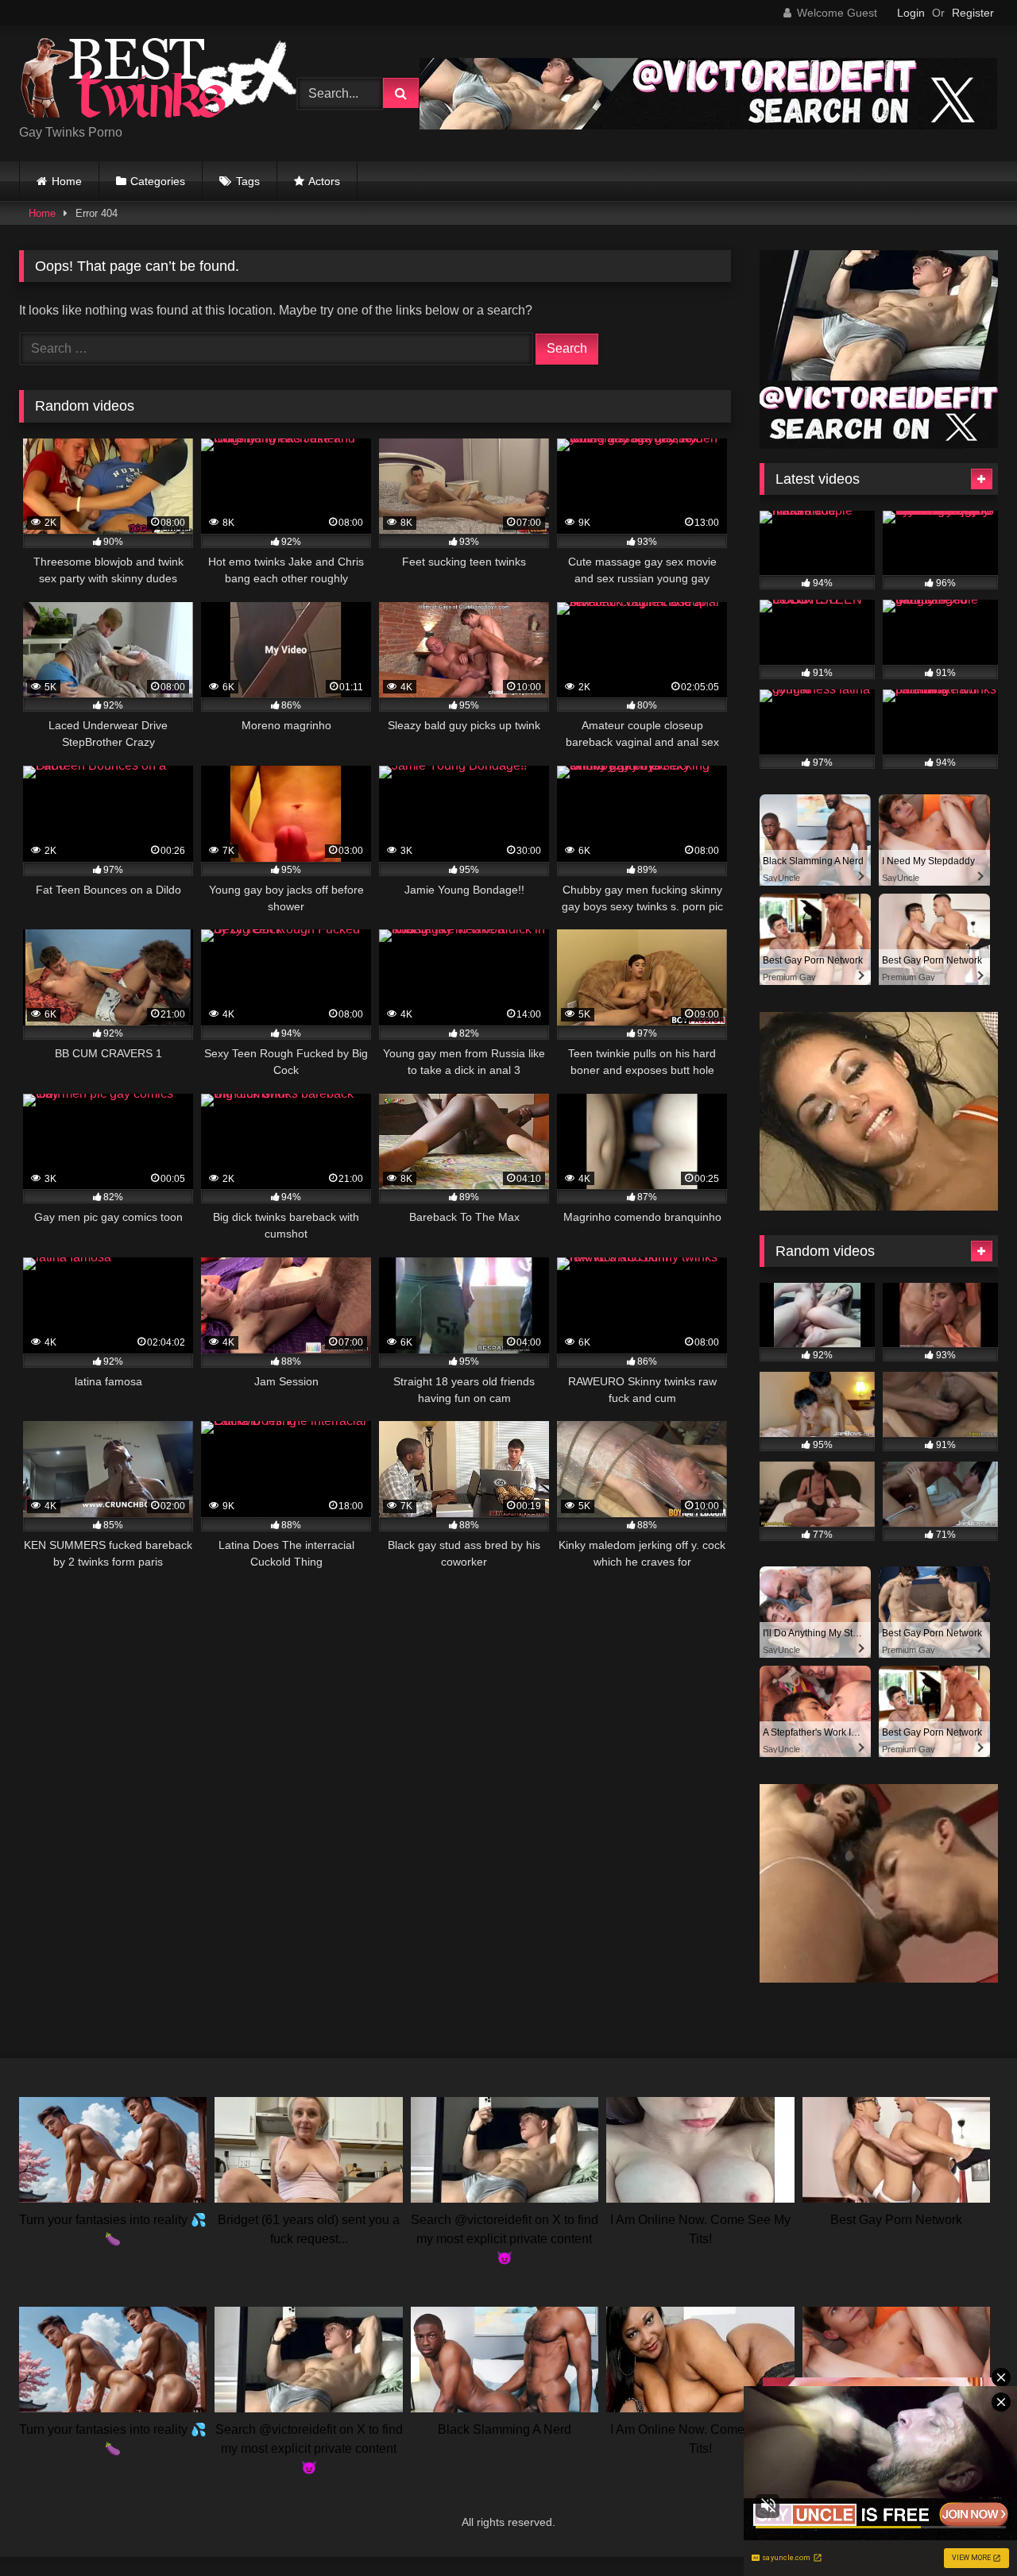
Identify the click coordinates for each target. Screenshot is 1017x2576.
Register (973, 13)
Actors (324, 181)
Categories (158, 181)
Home (67, 181)
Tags (248, 181)
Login (911, 13)
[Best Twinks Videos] (158, 81)
